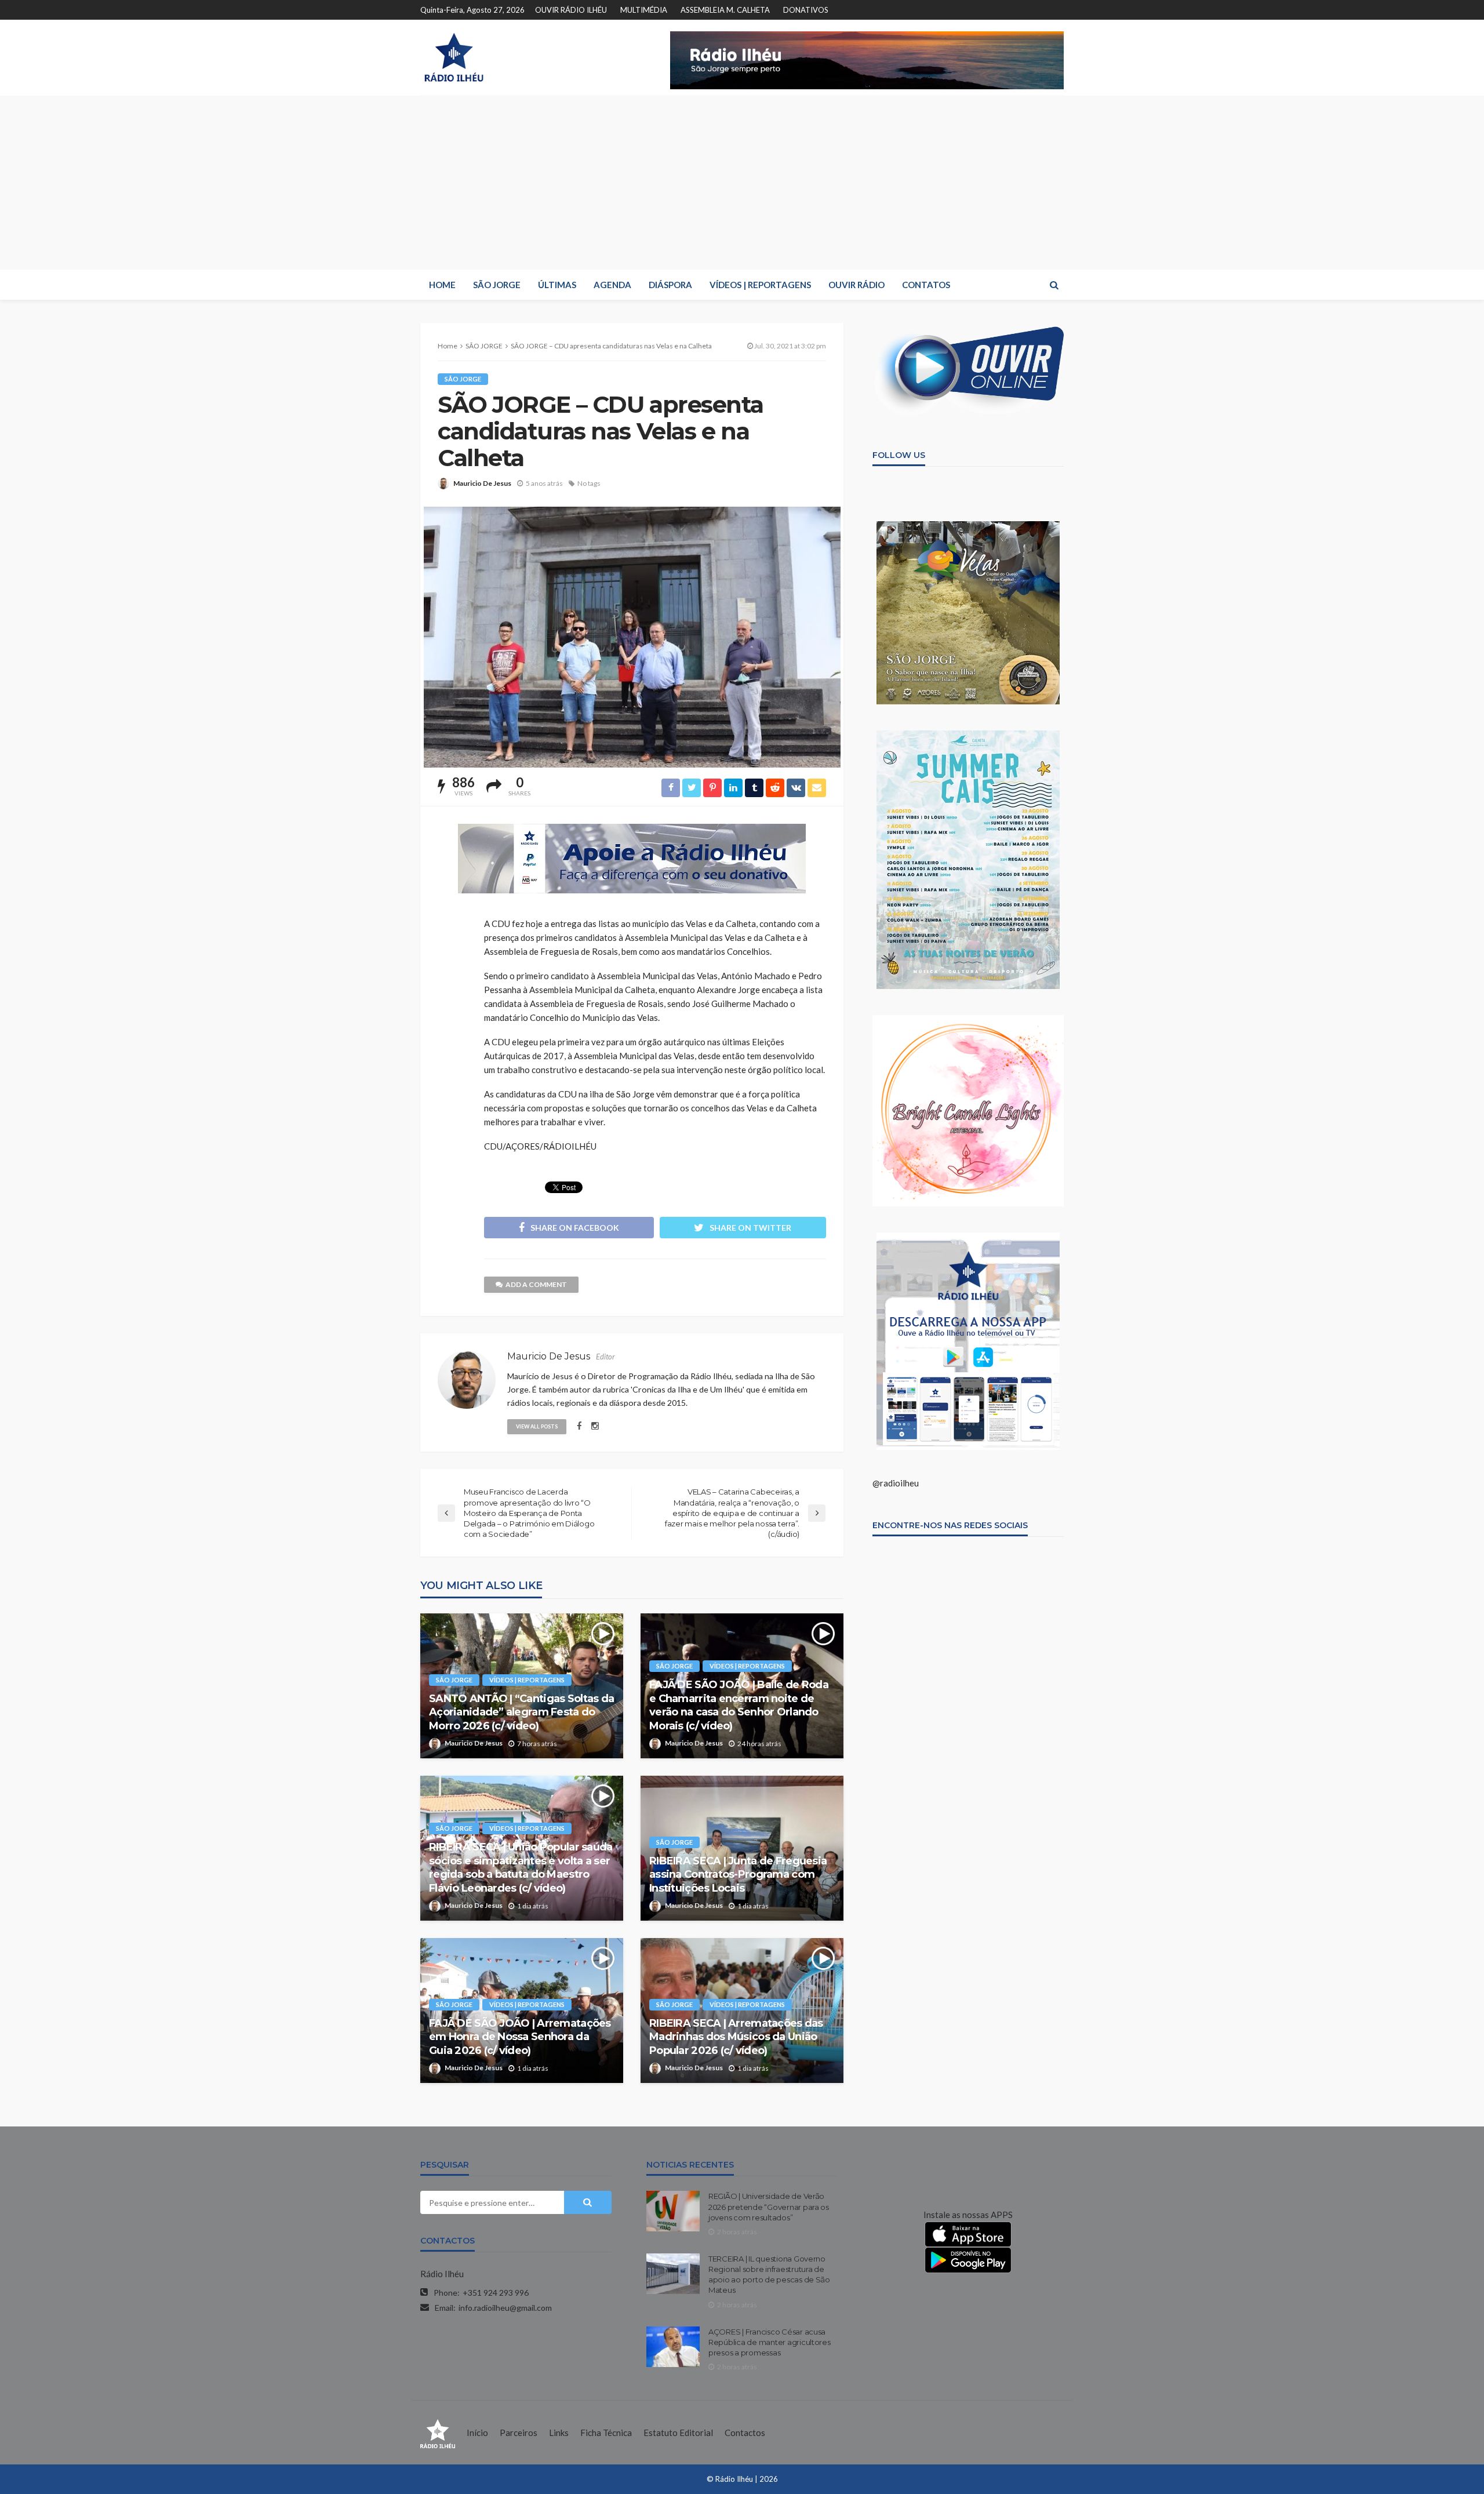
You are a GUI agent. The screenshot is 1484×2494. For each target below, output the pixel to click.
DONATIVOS (806, 10)
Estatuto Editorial (678, 2433)
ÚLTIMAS (557, 285)
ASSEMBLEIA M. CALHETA (725, 10)
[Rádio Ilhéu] (454, 57)
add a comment (536, 1284)
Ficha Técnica (606, 2433)
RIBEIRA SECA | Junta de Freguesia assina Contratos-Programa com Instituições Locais (738, 1875)
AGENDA (612, 285)
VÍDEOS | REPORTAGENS (760, 285)
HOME (442, 285)
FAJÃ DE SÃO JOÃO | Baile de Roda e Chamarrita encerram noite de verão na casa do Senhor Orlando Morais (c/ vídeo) (739, 1705)
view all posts (537, 1426)
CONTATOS (926, 285)
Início (477, 2433)
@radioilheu (896, 1483)
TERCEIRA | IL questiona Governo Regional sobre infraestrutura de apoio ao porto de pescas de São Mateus (769, 2275)
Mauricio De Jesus (482, 483)
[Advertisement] (742, 183)
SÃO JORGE (497, 285)
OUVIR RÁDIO (856, 285)
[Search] (1054, 285)
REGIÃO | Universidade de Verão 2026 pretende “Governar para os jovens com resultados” (769, 2206)
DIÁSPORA (670, 285)
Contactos (745, 2433)
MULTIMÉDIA (644, 10)
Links (559, 2433)
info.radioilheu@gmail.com (505, 2308)
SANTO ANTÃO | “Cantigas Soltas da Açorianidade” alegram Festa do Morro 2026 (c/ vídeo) (521, 1712)
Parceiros (519, 2433)
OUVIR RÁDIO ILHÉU (571, 10)
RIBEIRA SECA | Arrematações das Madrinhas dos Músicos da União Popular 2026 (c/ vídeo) (736, 2037)
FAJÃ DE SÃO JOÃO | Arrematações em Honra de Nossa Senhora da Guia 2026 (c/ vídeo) (520, 2037)
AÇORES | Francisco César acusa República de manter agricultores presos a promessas (770, 2342)
